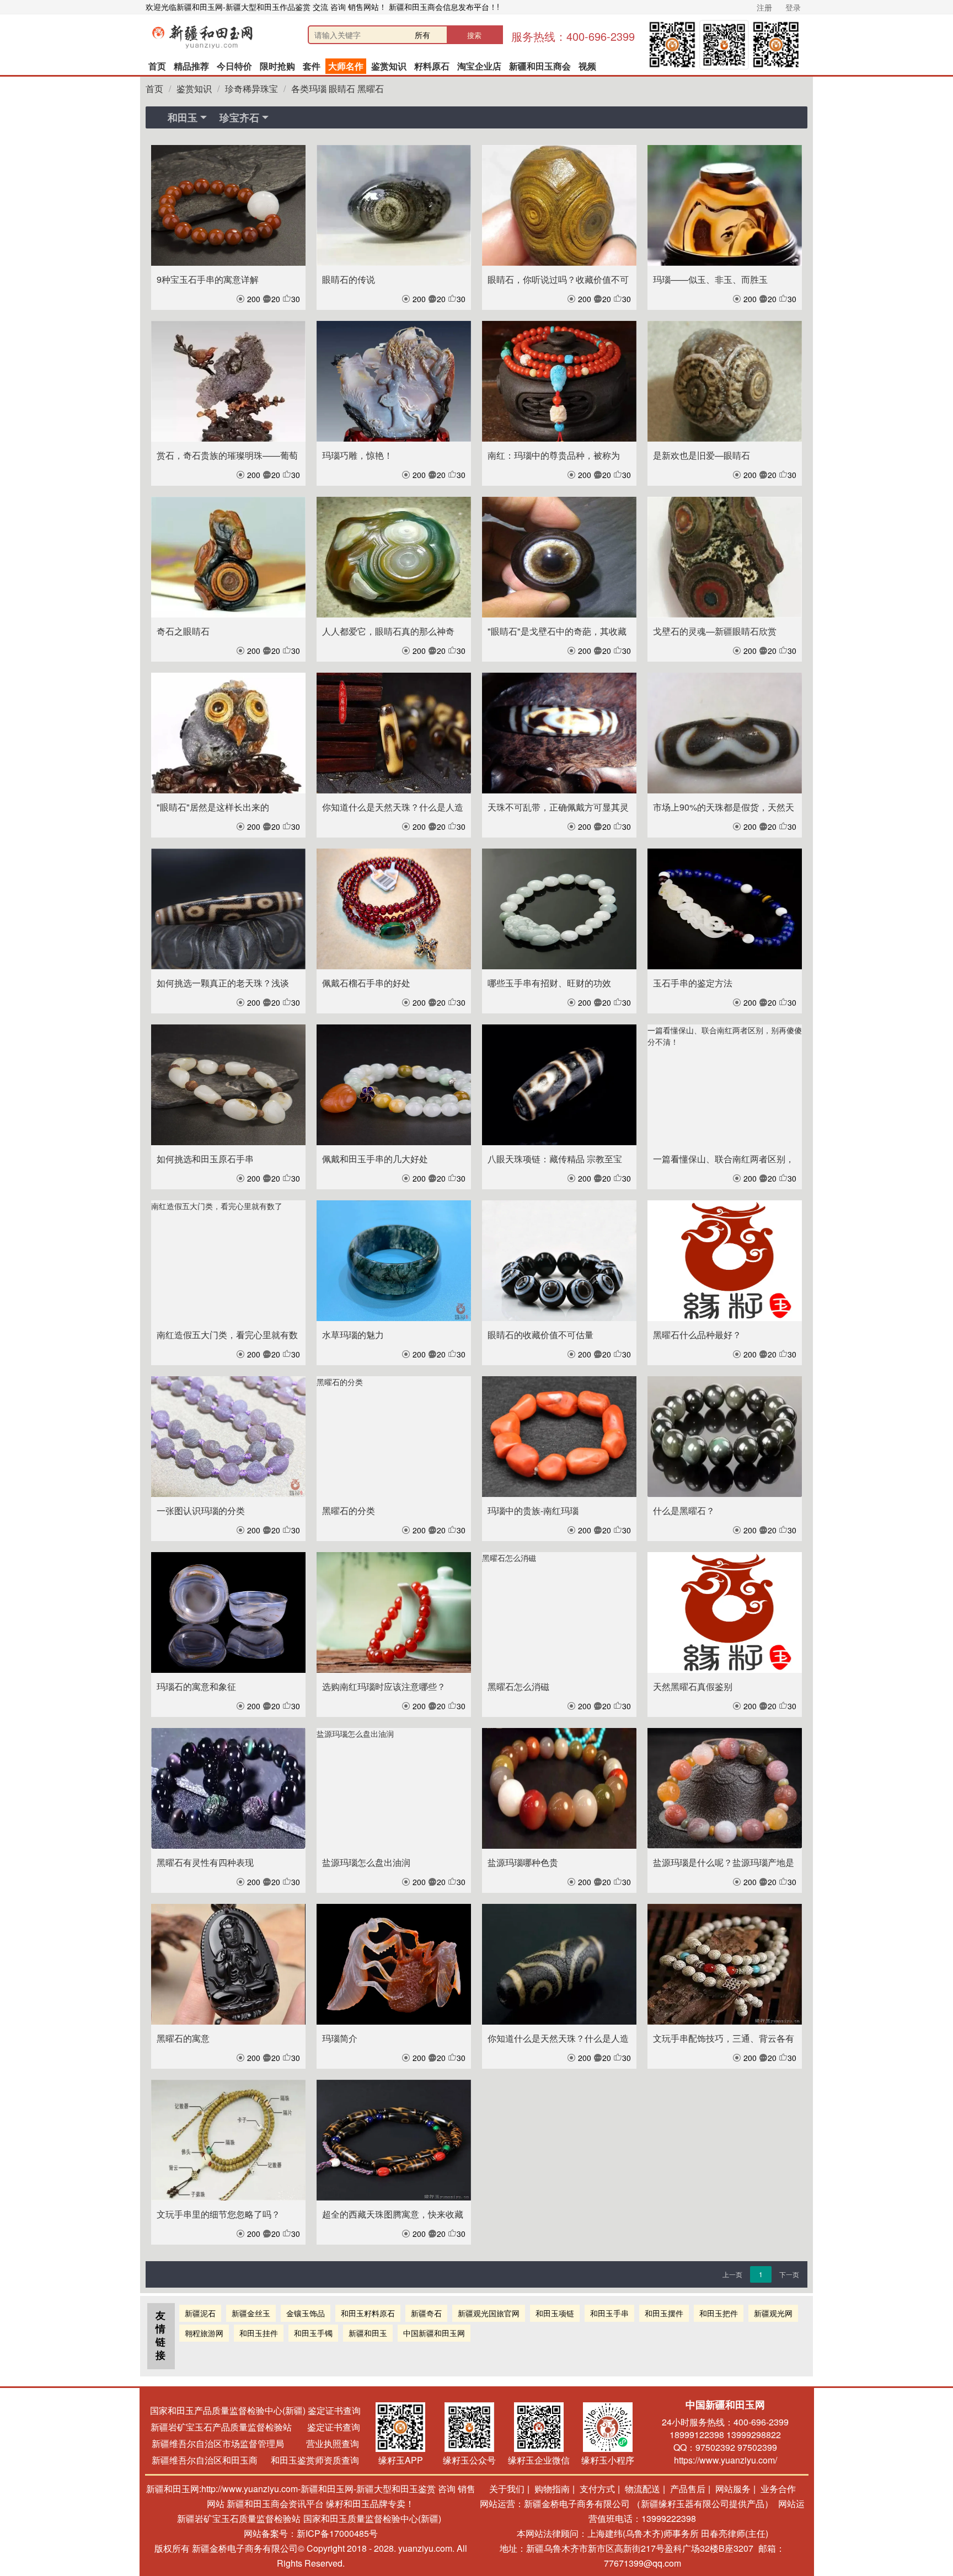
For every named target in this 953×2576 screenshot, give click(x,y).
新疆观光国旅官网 (489, 2313)
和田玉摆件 (664, 2313)
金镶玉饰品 (306, 2313)
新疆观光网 (773, 2313)
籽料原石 (432, 66)
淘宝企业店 (479, 66)
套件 (312, 66)
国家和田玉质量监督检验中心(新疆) (372, 2518)
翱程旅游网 (204, 2333)
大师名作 (346, 66)
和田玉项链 (555, 2313)
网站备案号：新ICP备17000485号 (311, 2533)
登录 (793, 7)
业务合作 (778, 2489)
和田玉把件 (719, 2313)
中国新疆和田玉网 (434, 2333)
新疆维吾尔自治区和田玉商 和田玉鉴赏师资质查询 (255, 2460)
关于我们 (507, 2489)
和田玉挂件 (259, 2333)
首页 (157, 66)
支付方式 (597, 2489)
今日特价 (234, 66)
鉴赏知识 (389, 66)
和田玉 (183, 117)
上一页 (732, 2274)
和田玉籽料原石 (368, 2313)
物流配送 (643, 2489)
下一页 (789, 2274)
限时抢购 (277, 66)
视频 (587, 66)
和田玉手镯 (313, 2333)
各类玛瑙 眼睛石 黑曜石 (338, 88)
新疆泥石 (200, 2313)
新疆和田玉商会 (540, 66)
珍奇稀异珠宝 (251, 88)
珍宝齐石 (239, 117)
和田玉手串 (609, 2313)
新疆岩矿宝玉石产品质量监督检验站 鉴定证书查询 (255, 2427)
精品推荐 (191, 66)
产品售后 (688, 2489)
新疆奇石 (426, 2313)
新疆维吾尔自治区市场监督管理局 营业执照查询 (255, 2443)
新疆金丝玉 (251, 2313)
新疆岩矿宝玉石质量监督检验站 (239, 2518)
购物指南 (552, 2489)
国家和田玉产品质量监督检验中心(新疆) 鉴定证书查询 (255, 2410)
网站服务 (733, 2489)
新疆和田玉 (368, 2333)
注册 (764, 7)
